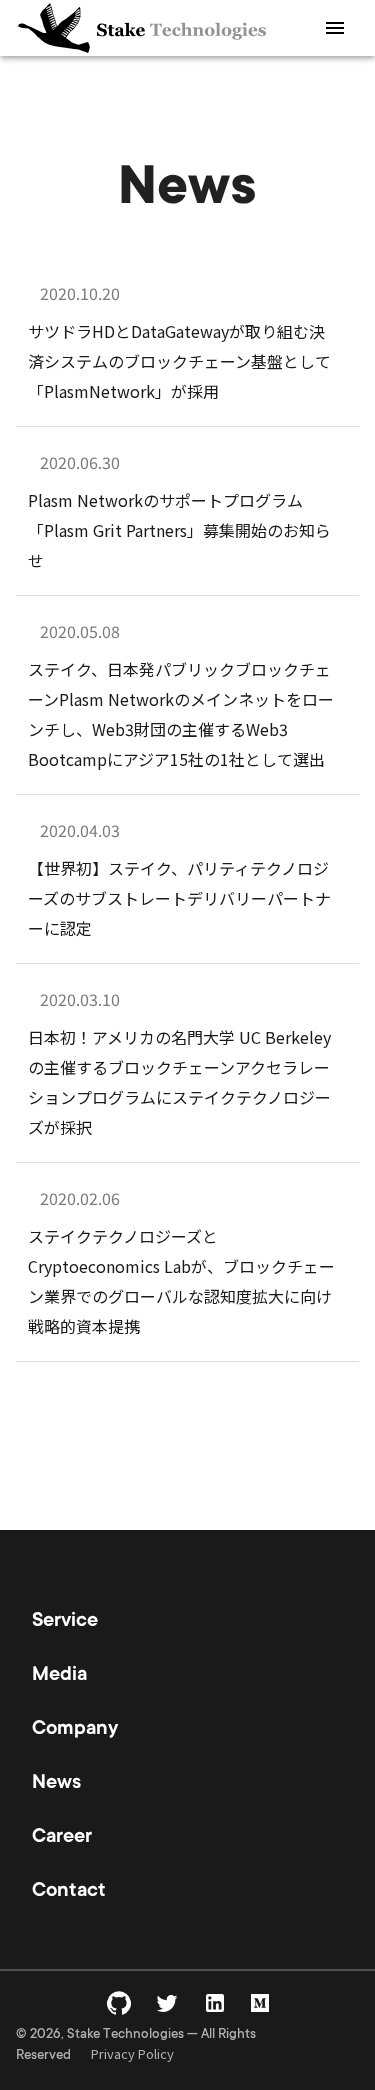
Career (62, 1838)
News (56, 1784)
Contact (69, 1892)
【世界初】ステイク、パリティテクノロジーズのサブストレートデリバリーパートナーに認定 (179, 898)
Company (75, 1730)
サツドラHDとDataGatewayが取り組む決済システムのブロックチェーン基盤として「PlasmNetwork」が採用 (179, 361)
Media (59, 1676)
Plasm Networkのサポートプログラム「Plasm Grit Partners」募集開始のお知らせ (179, 530)
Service (65, 1622)
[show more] (335, 28)
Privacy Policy (132, 2053)
